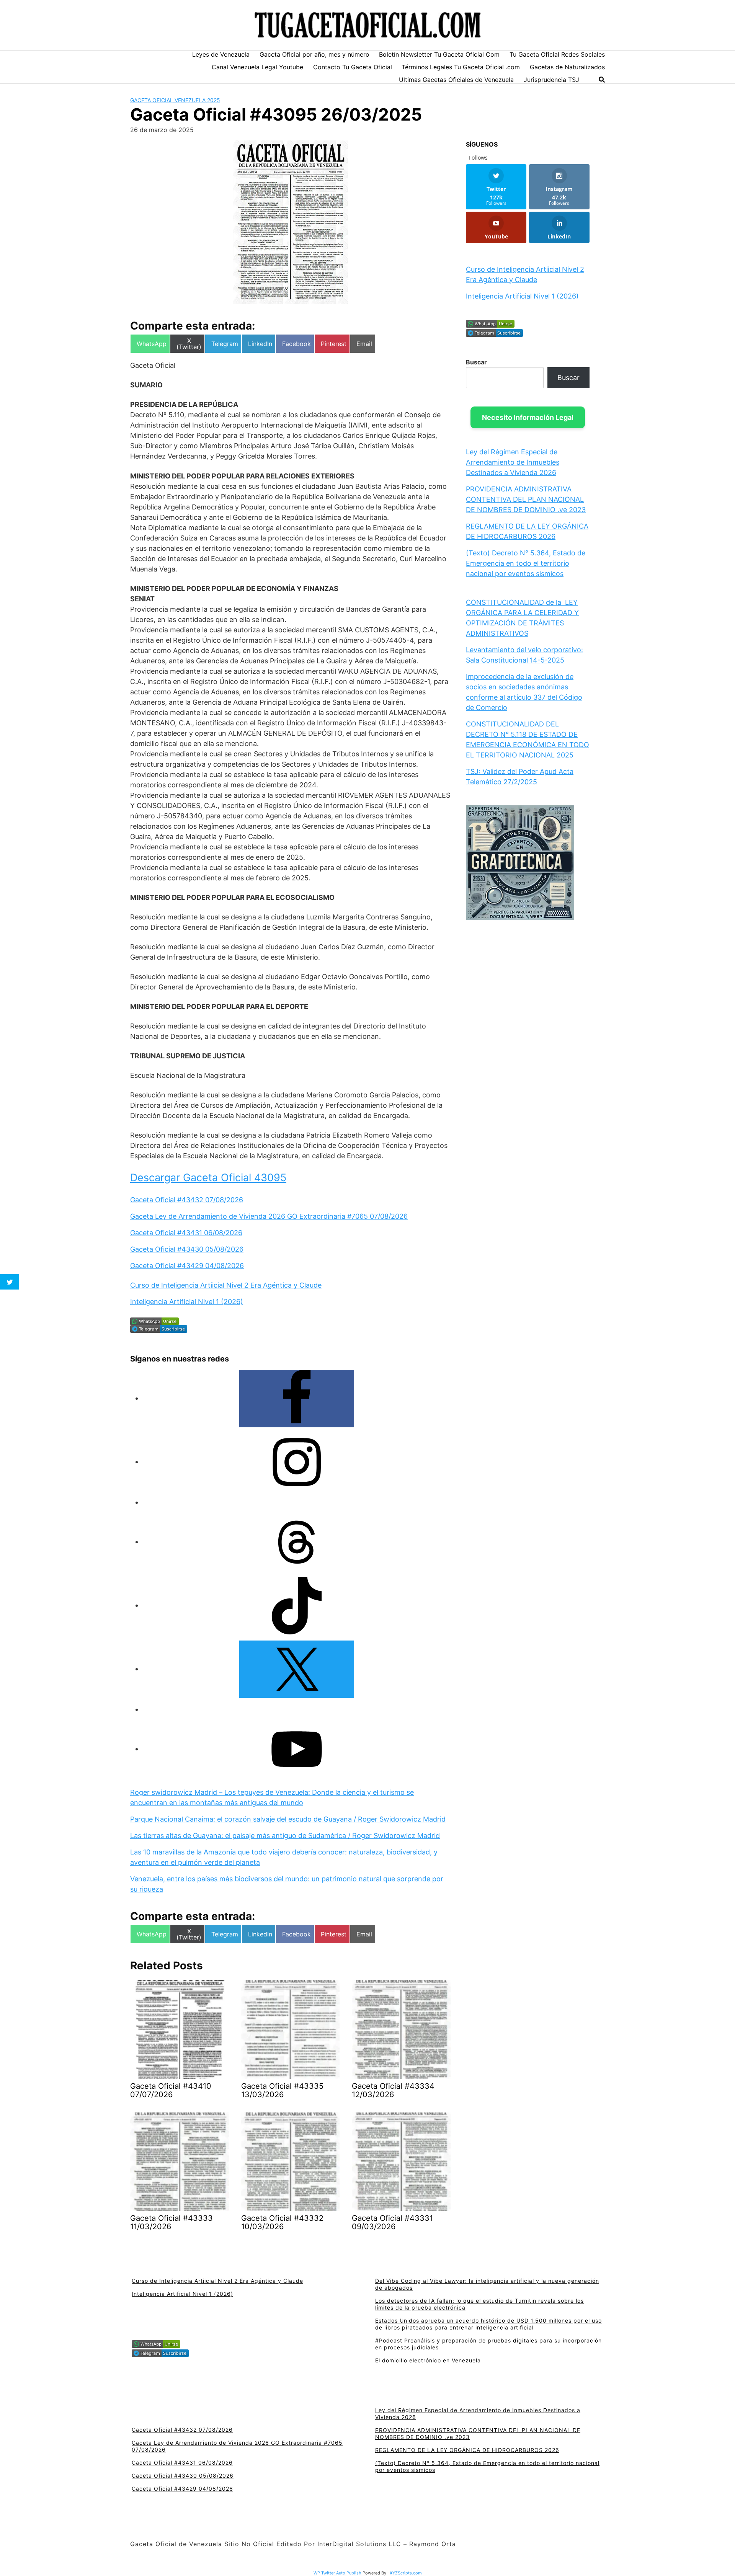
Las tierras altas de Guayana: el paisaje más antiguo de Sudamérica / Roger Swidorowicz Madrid (285, 1836)
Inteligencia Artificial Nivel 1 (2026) (187, 1302)
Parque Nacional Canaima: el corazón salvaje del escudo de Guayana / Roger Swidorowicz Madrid (288, 1819)
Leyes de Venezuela (221, 54)
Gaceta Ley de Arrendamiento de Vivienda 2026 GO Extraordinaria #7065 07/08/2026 (269, 1216)
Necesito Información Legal (528, 417)
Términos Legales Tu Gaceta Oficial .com (461, 67)
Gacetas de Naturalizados (567, 67)
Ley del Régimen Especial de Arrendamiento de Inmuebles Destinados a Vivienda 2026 (513, 462)
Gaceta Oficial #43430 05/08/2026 (187, 1249)
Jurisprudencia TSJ (551, 80)
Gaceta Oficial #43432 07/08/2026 (187, 1200)
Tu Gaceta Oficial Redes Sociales (557, 54)
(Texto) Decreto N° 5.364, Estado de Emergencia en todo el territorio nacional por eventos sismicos (526, 563)
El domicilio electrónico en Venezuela (428, 2360)
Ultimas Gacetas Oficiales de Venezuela (456, 80)
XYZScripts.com (406, 2573)
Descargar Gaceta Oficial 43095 (208, 1178)
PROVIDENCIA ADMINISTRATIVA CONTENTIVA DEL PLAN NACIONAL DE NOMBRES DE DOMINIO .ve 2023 (526, 499)
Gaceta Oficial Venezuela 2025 (175, 100)
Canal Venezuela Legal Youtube (257, 67)
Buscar (476, 362)
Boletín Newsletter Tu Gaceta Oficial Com (439, 54)
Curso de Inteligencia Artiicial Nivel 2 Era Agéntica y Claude (226, 1285)
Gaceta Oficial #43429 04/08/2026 (187, 1266)
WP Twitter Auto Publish (337, 2573)
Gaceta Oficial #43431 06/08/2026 (186, 1233)
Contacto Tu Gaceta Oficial (353, 67)
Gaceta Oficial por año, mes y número (314, 54)
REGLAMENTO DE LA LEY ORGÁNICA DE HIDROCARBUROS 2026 (467, 2450)
